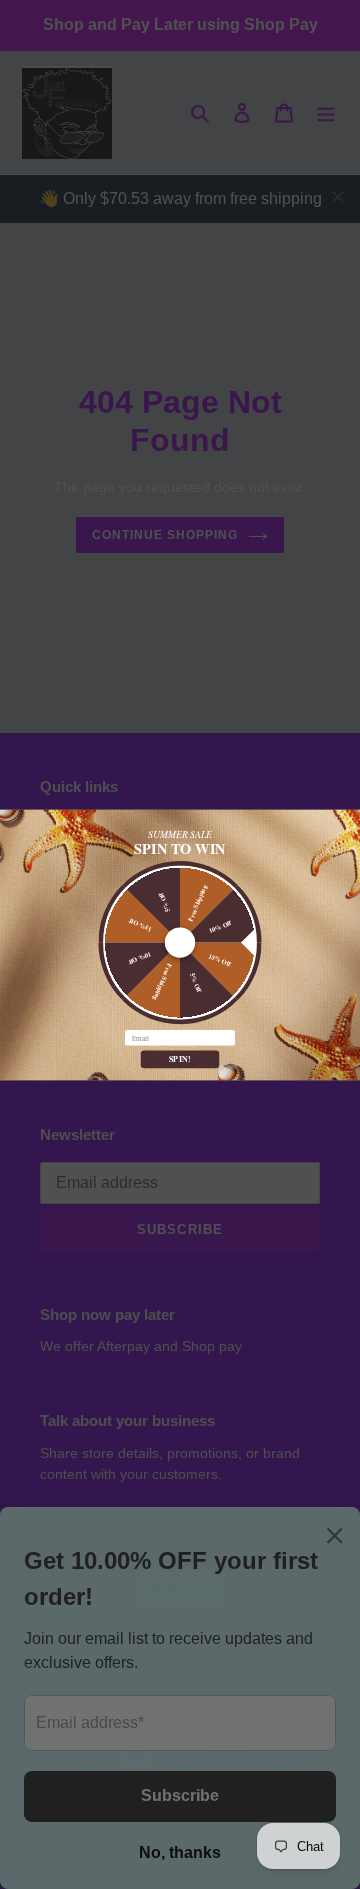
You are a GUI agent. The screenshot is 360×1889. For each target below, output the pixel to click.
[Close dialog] (350, 819)
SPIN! (180, 1059)
